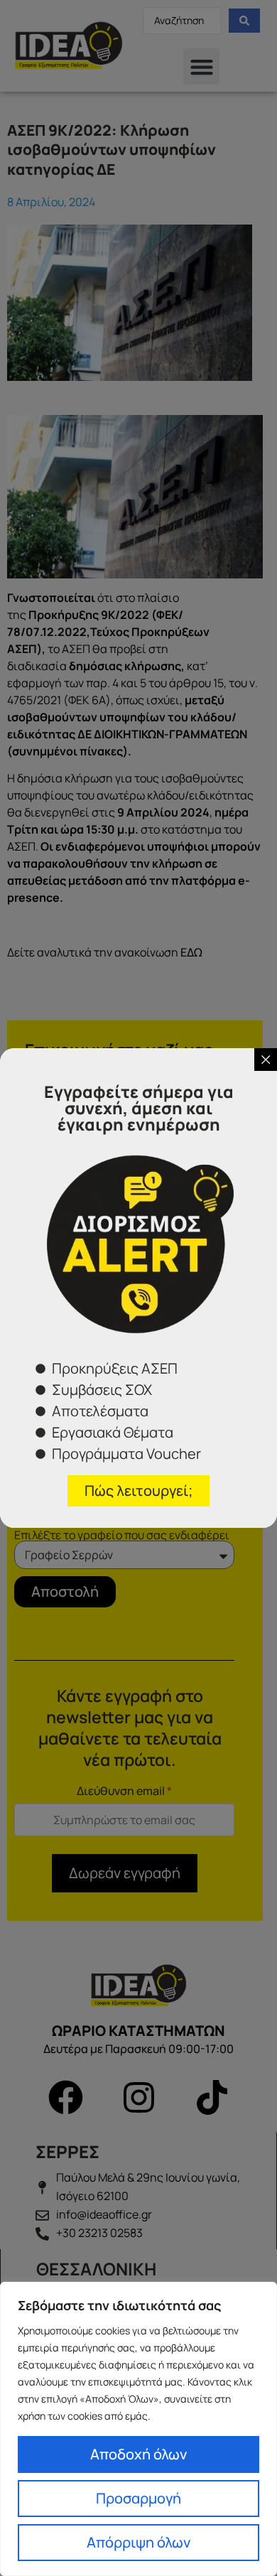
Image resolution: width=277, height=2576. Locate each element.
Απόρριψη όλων (138, 2542)
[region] (138, 2429)
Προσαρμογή (138, 2498)
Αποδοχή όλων (138, 2454)
